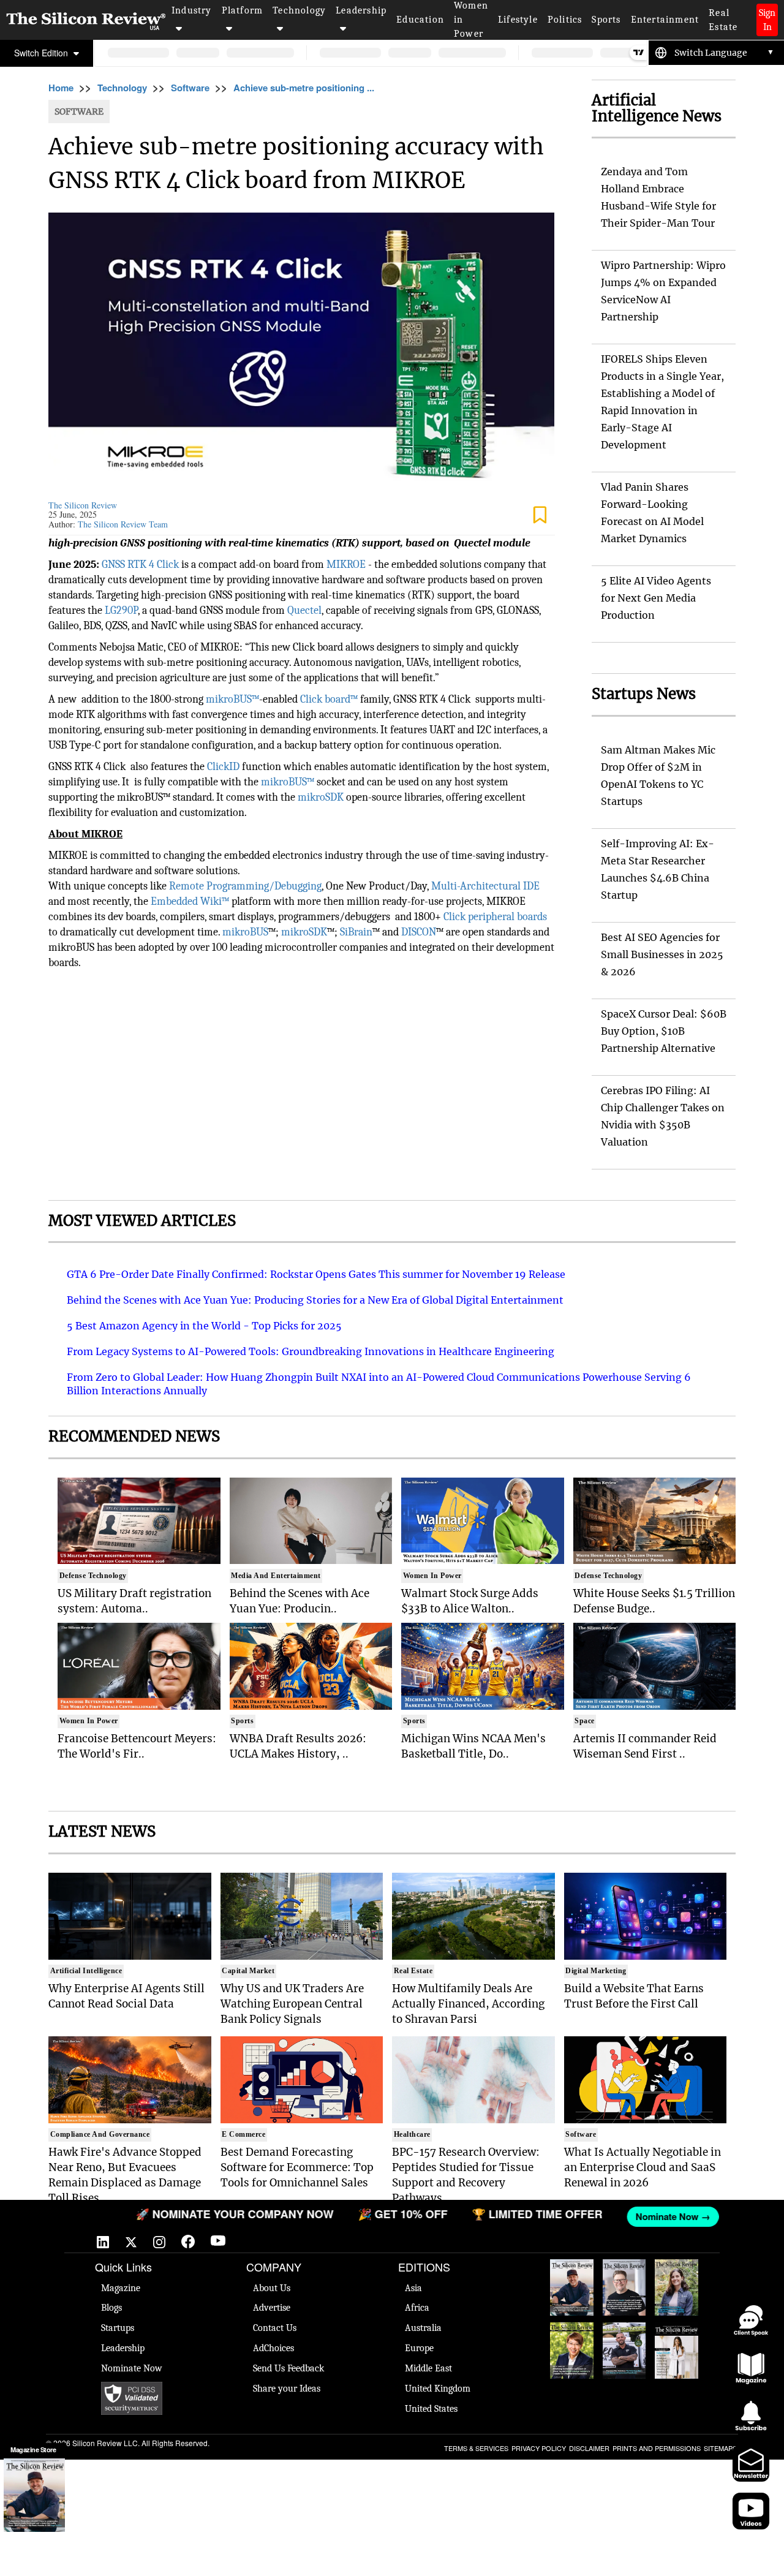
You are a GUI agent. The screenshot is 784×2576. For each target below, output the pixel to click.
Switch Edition (42, 53)
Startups (118, 2328)
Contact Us (275, 2328)
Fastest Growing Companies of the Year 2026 (677, 2287)
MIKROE (346, 565)
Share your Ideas (287, 2389)
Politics (565, 20)
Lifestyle (518, 20)
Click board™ (329, 699)
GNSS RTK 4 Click (141, 565)
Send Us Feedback (288, 2368)
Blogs (111, 2308)
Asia (413, 2288)
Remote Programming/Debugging (245, 886)
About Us (272, 2288)
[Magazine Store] (34, 2495)
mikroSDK (321, 797)
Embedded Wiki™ (190, 901)
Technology (299, 10)
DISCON (419, 932)
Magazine (121, 2288)
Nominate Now (132, 2368)
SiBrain (356, 932)
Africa (417, 2308)
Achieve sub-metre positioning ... (304, 88)
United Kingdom (438, 2389)
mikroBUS (245, 932)
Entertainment (665, 20)
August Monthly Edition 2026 (571, 2284)
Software (190, 88)
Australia (423, 2328)
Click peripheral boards (495, 917)
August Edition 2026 (624, 2278)
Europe (419, 2348)
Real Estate (723, 20)
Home (61, 88)
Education (420, 20)
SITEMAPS (720, 2448)
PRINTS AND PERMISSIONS (657, 2448)
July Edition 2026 (572, 2341)
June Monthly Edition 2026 (677, 2347)
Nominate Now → (634, 2216)
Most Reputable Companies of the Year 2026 (624, 2351)
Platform (243, 10)
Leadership (361, 10)
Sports (606, 20)
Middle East (428, 2368)
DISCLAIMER (589, 2448)
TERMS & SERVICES (476, 2448)
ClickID (223, 767)
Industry (192, 10)
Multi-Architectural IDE (485, 886)
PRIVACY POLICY (539, 2448)
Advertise (272, 2308)
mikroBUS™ (232, 699)
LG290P (121, 610)
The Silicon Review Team (123, 524)
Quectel (304, 610)
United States (431, 2409)
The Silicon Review (83, 505)
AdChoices (273, 2348)
